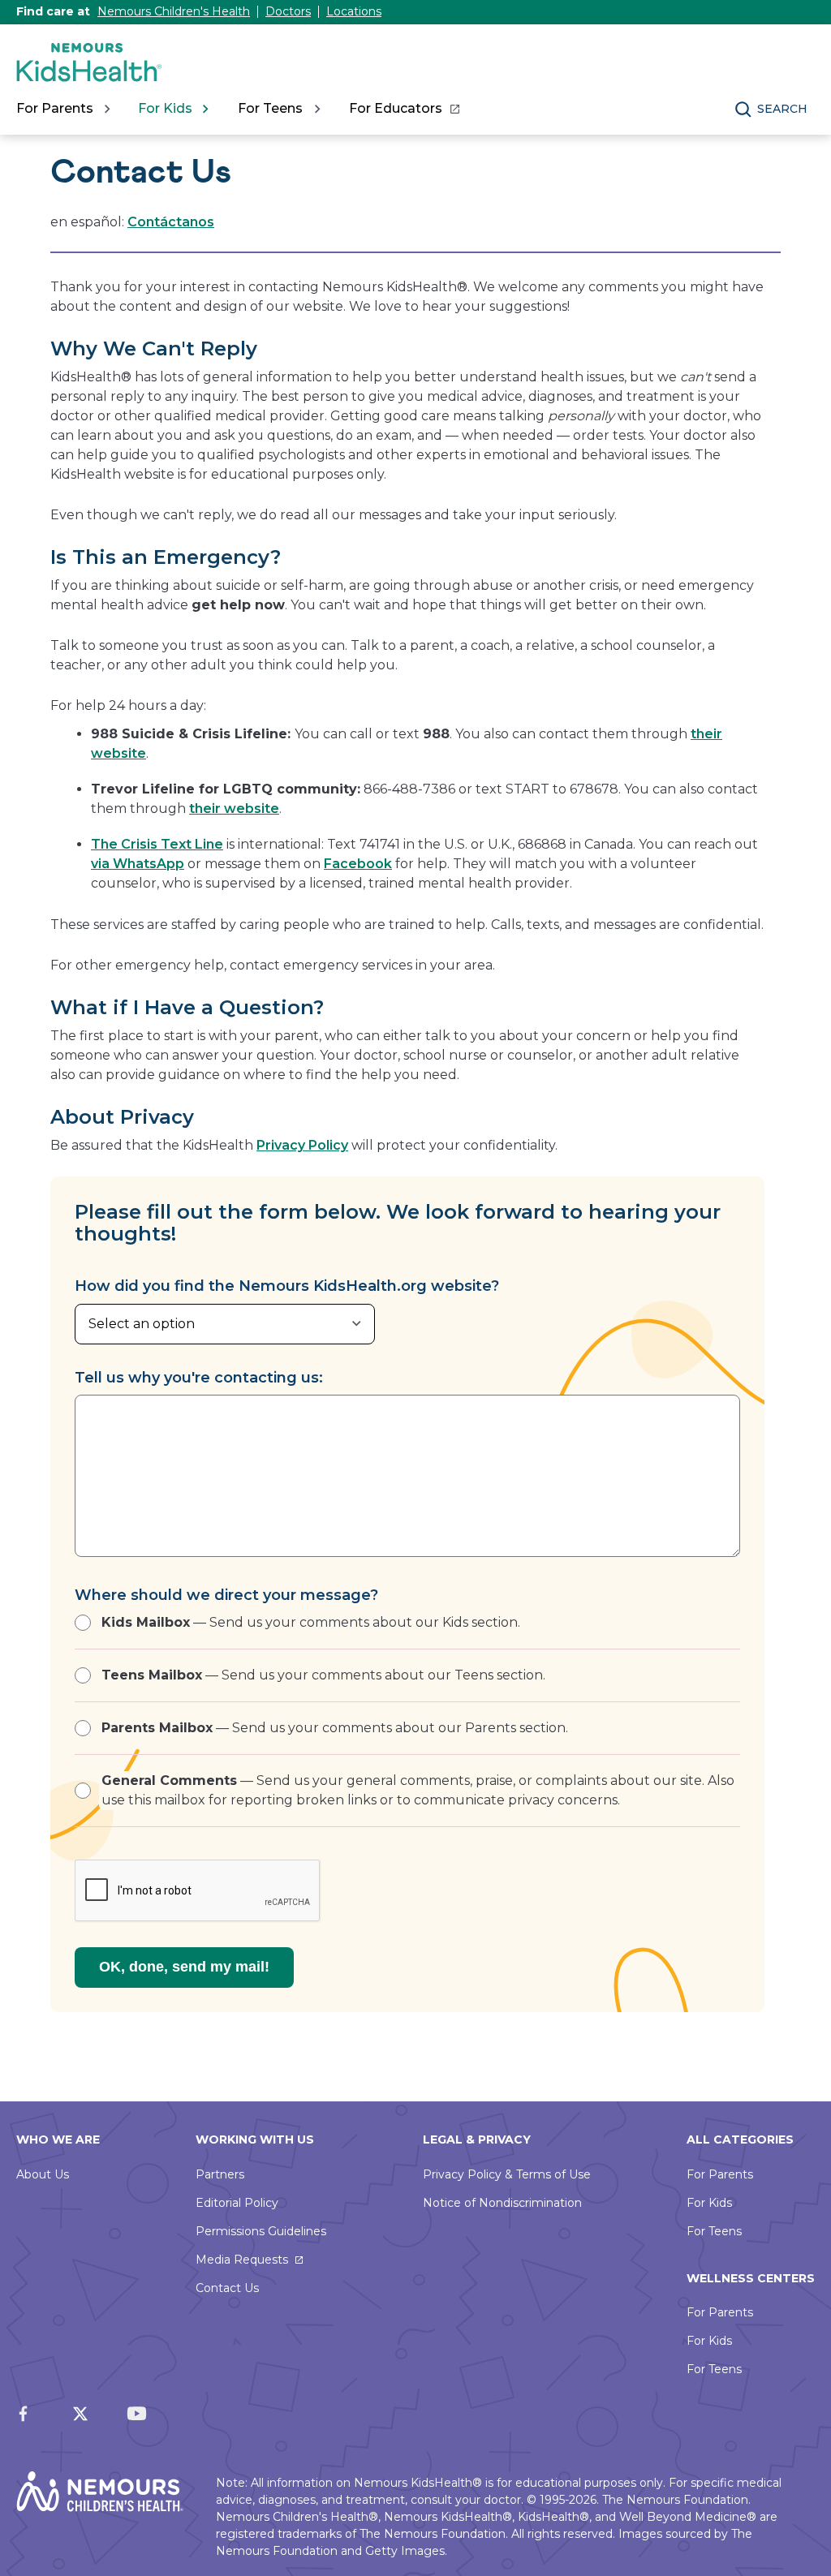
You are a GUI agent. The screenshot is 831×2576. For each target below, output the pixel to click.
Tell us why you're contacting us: (199, 1378)
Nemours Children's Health (174, 11)
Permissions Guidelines (261, 2231)
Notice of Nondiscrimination (502, 2203)
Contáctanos (171, 222)
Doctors (288, 11)
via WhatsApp (138, 864)
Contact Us (227, 2288)
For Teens (714, 2231)
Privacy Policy (302, 1145)
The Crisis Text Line (157, 844)
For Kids (709, 2203)
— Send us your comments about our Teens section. (323, 1675)
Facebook (358, 864)
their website (234, 808)
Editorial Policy (237, 2203)
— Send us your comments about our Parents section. (335, 1728)
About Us (43, 2174)
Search (782, 109)
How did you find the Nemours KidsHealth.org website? (287, 1286)
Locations (354, 11)
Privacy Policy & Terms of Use (507, 2174)
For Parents (720, 2174)
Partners (220, 2174)
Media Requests (242, 2260)
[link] (404, 109)
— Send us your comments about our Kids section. (311, 1622)
